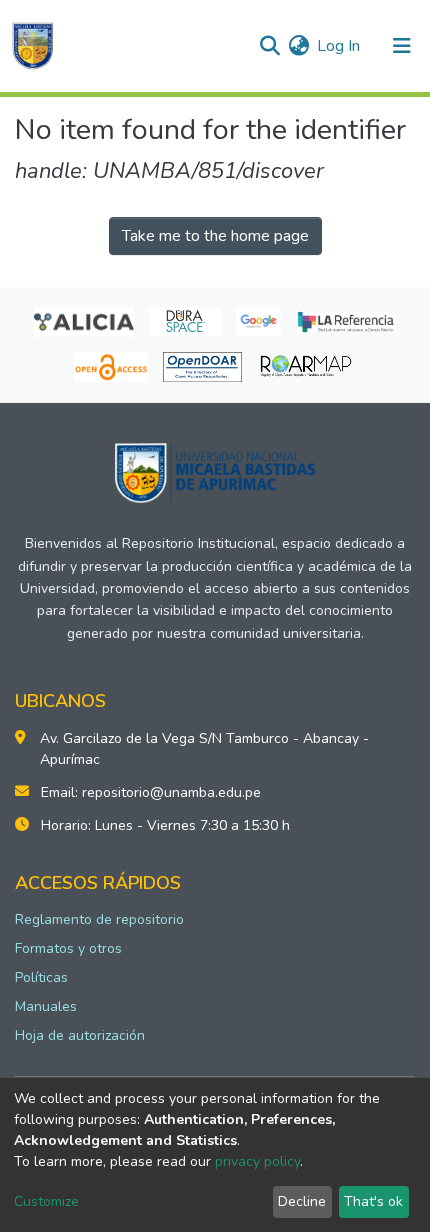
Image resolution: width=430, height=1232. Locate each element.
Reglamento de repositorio (99, 919)
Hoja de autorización (80, 1035)
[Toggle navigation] (402, 46)
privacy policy (257, 1161)
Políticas (41, 977)
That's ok (373, 1201)
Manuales (46, 1006)
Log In (339, 46)
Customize (46, 1201)
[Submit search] (269, 46)
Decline (302, 1201)
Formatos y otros (68, 948)
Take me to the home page (215, 236)
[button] (298, 46)
